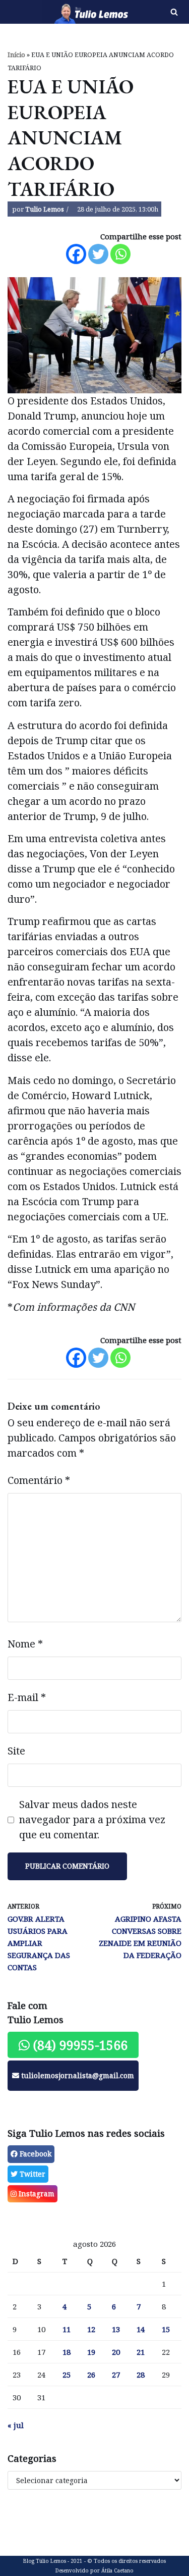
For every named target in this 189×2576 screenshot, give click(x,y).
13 (116, 2329)
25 (67, 2375)
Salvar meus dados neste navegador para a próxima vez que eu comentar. (92, 1819)
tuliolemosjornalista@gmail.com (77, 2075)
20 (116, 2352)
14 (141, 2329)
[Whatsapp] (120, 254)
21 (141, 2352)
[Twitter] (98, 254)
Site (16, 1751)
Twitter (31, 2174)
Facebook (35, 2154)
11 (67, 2329)
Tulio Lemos (45, 209)
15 (166, 2329)
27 (116, 2375)
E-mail (27, 1697)
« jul (16, 2425)
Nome (25, 1644)
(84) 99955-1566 (79, 2045)
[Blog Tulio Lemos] (63, 12)
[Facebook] (76, 254)
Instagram (36, 2194)
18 (67, 2352)
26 (91, 2375)
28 (141, 2375)
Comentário (39, 1480)
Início (16, 55)
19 (91, 2352)
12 (91, 2329)
